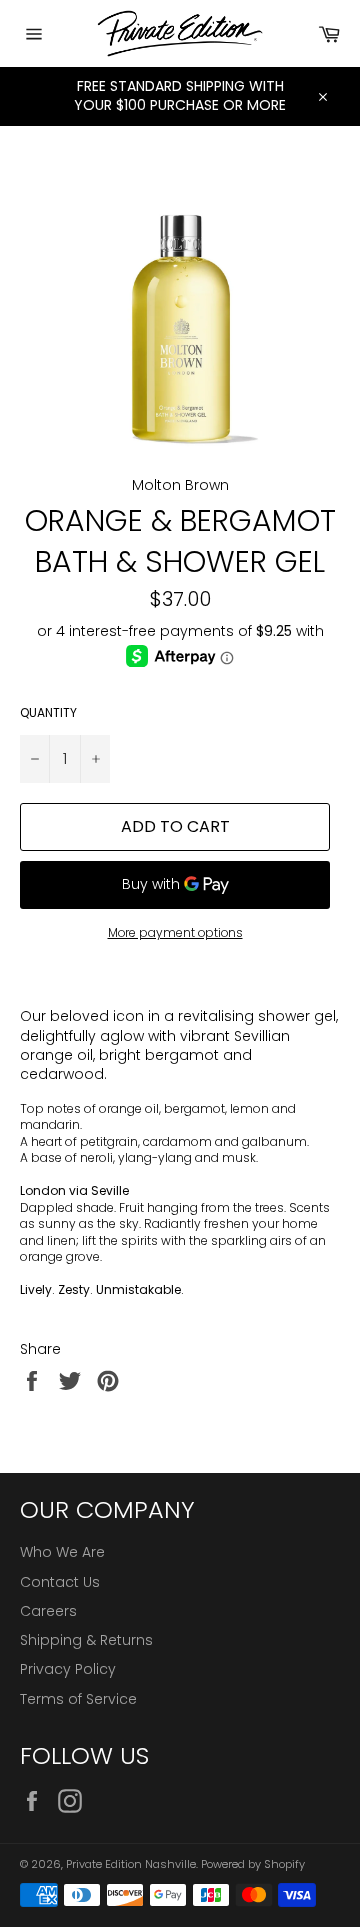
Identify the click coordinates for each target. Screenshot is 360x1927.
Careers (48, 1611)
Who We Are (62, 1552)
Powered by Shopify (253, 1864)
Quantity (48, 713)
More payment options (175, 933)
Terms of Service (78, 1699)
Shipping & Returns (86, 1640)
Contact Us (60, 1582)
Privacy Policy (68, 1669)
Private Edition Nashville (131, 1864)
